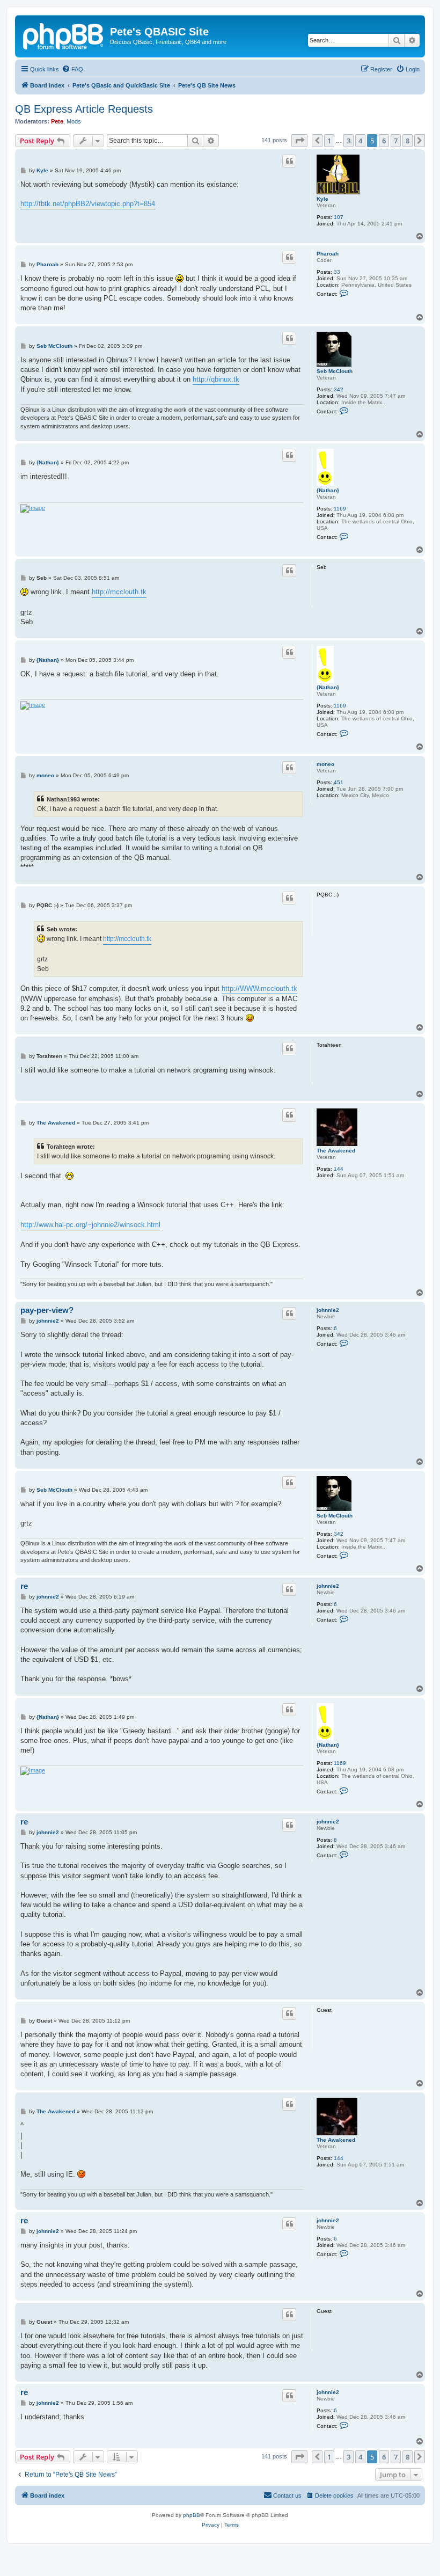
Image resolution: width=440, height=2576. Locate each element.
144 (339, 1169)
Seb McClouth (335, 371)
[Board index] (64, 35)
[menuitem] (72, 69)
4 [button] (360, 141)
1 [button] (329, 141)
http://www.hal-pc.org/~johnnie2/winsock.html (90, 1225)
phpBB (192, 2515)
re (24, 1586)
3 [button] (349, 141)
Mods (74, 121)
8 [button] (408, 141)
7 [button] (396, 141)
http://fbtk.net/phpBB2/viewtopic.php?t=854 (88, 204)
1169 (340, 509)
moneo (325, 764)
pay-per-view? (47, 1310)
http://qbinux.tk (216, 379)
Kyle (322, 199)
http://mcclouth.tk (119, 592)
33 (337, 272)
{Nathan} (328, 490)
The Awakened (336, 1151)
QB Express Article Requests (84, 109)
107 (339, 217)
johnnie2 (328, 1310)
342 (339, 389)
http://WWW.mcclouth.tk (259, 988)
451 (339, 782)
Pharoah (328, 254)
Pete (57, 121)
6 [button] (384, 141)
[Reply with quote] (289, 161)
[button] (299, 141)
